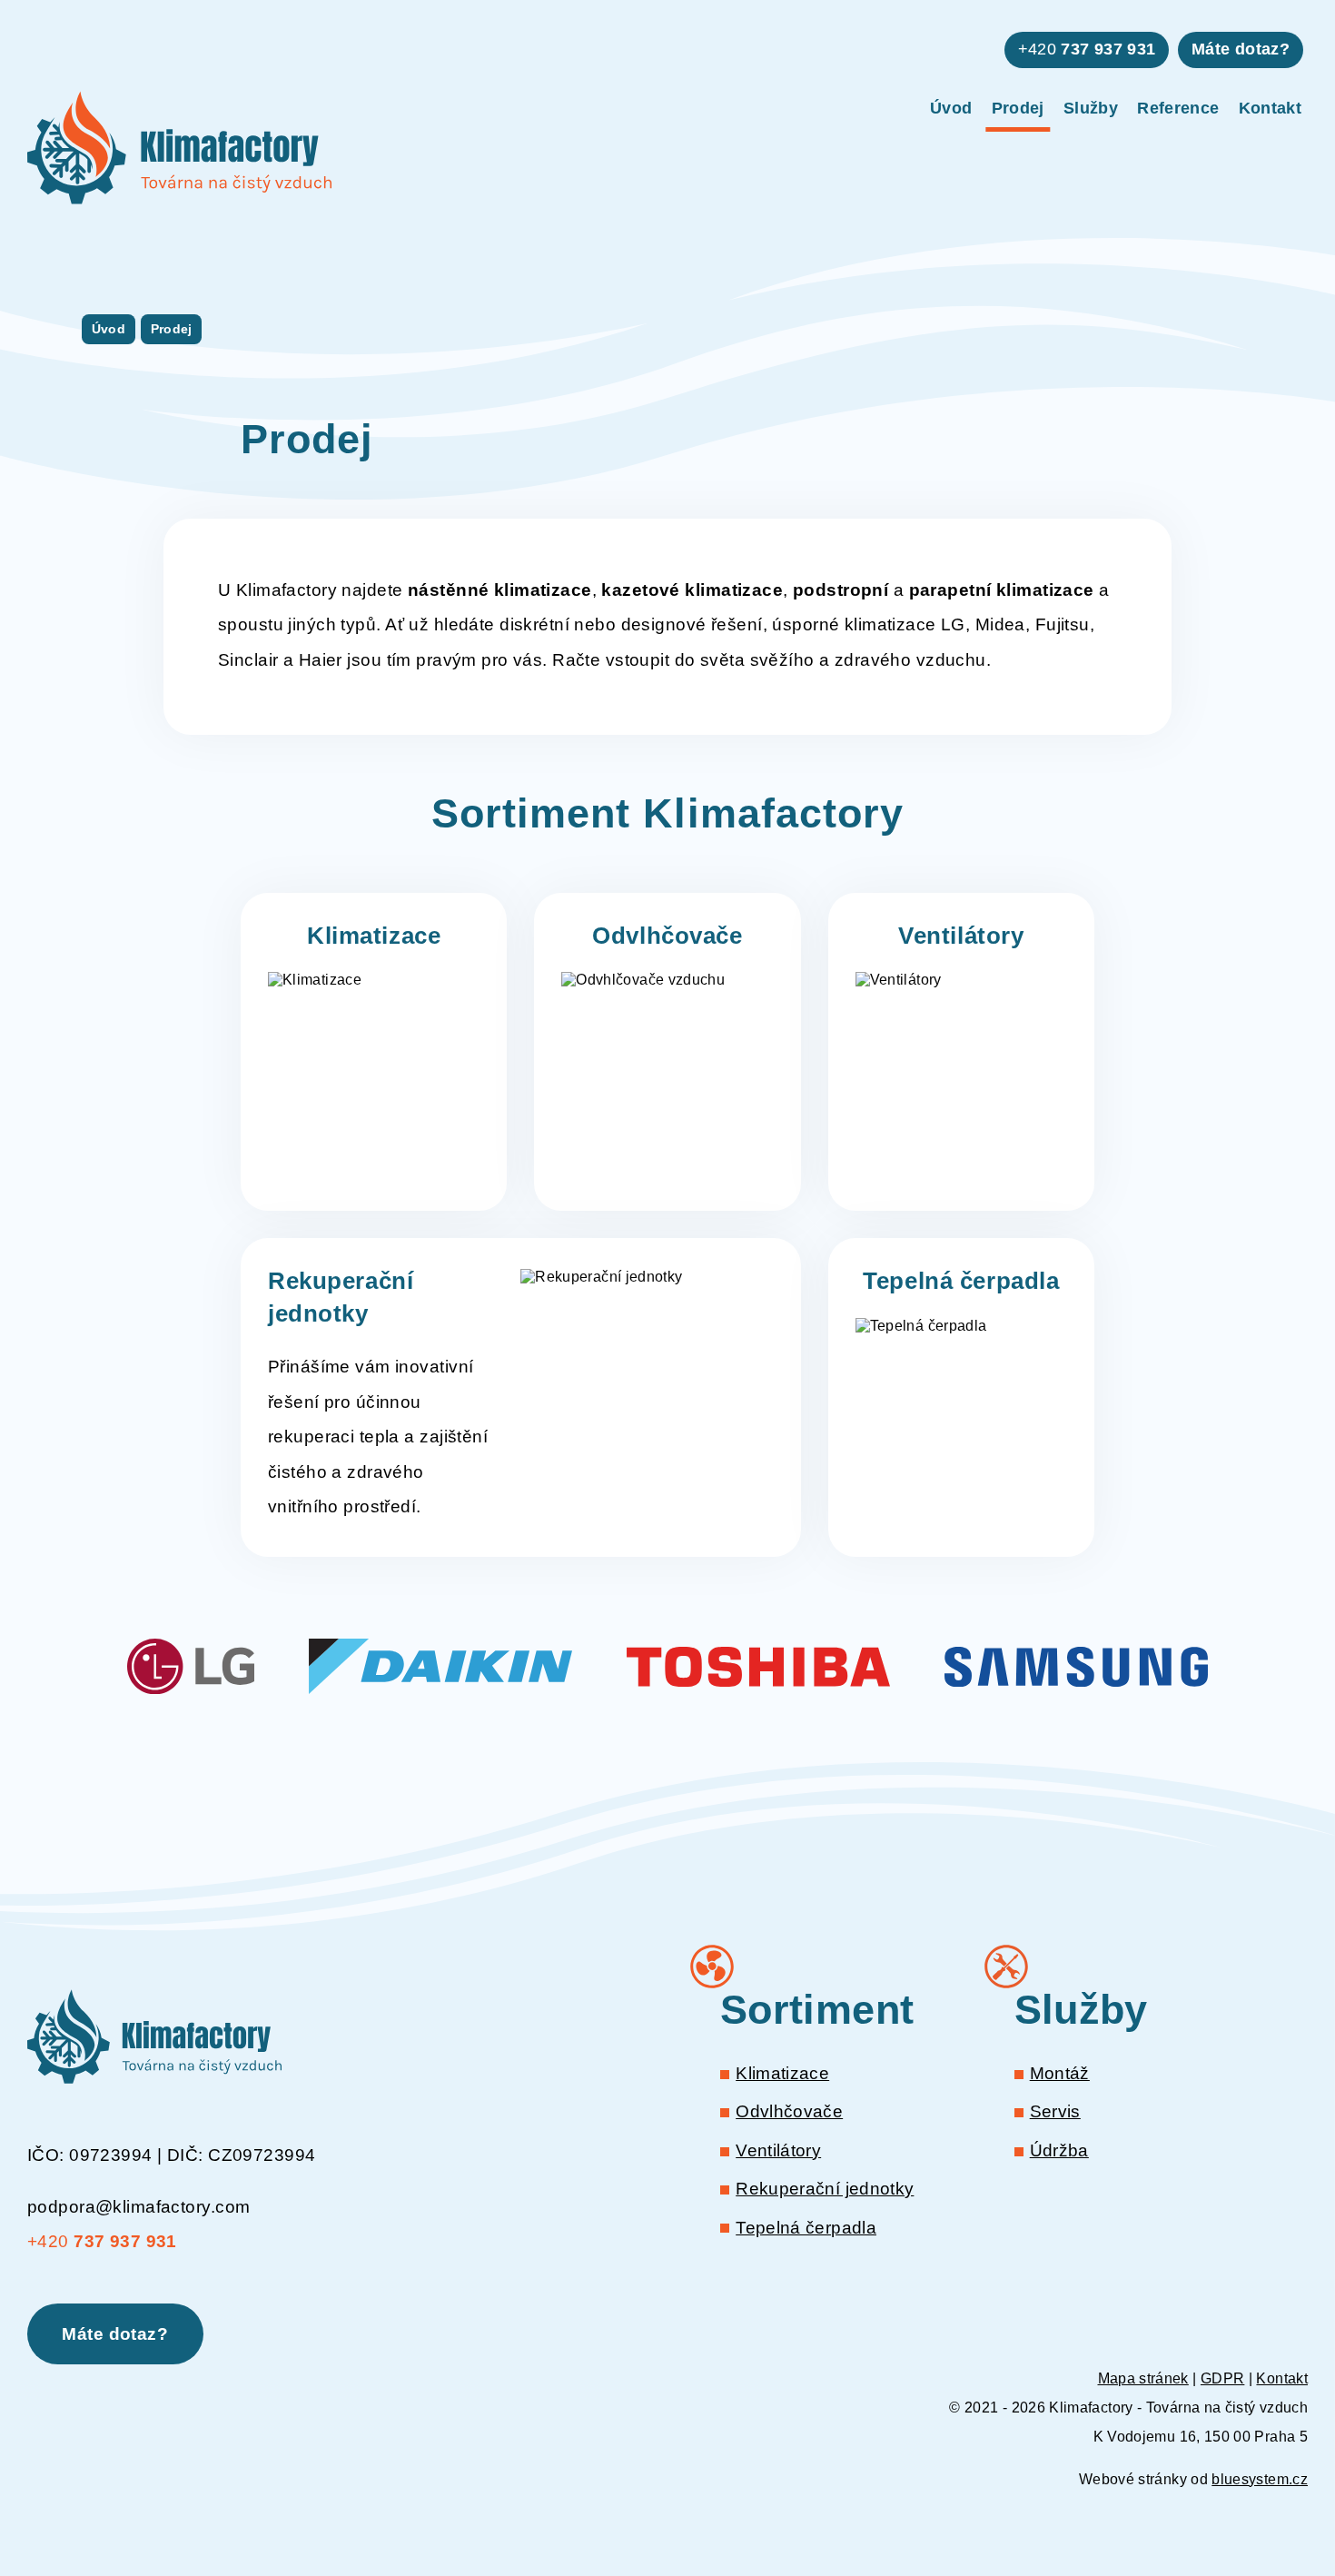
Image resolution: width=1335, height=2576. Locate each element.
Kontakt (1271, 108)
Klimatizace (782, 2073)
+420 (1087, 49)
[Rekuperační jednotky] (521, 1397)
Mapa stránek (1143, 2378)
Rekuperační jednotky (825, 2189)
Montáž (1060, 2073)
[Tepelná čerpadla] (961, 1397)
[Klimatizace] (374, 1052)
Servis (1055, 2111)
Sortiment (817, 2010)
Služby (1091, 108)
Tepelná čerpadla (806, 2228)
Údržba (1059, 2150)
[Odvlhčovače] (667, 1052)
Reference (1178, 108)
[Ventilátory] (961, 1052)
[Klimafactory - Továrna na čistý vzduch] (179, 148)
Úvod (951, 108)
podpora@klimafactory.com (138, 2207)
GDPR (1222, 2378)
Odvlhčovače (789, 2111)
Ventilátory (778, 2150)
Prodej (1018, 108)
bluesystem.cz (1260, 2479)
